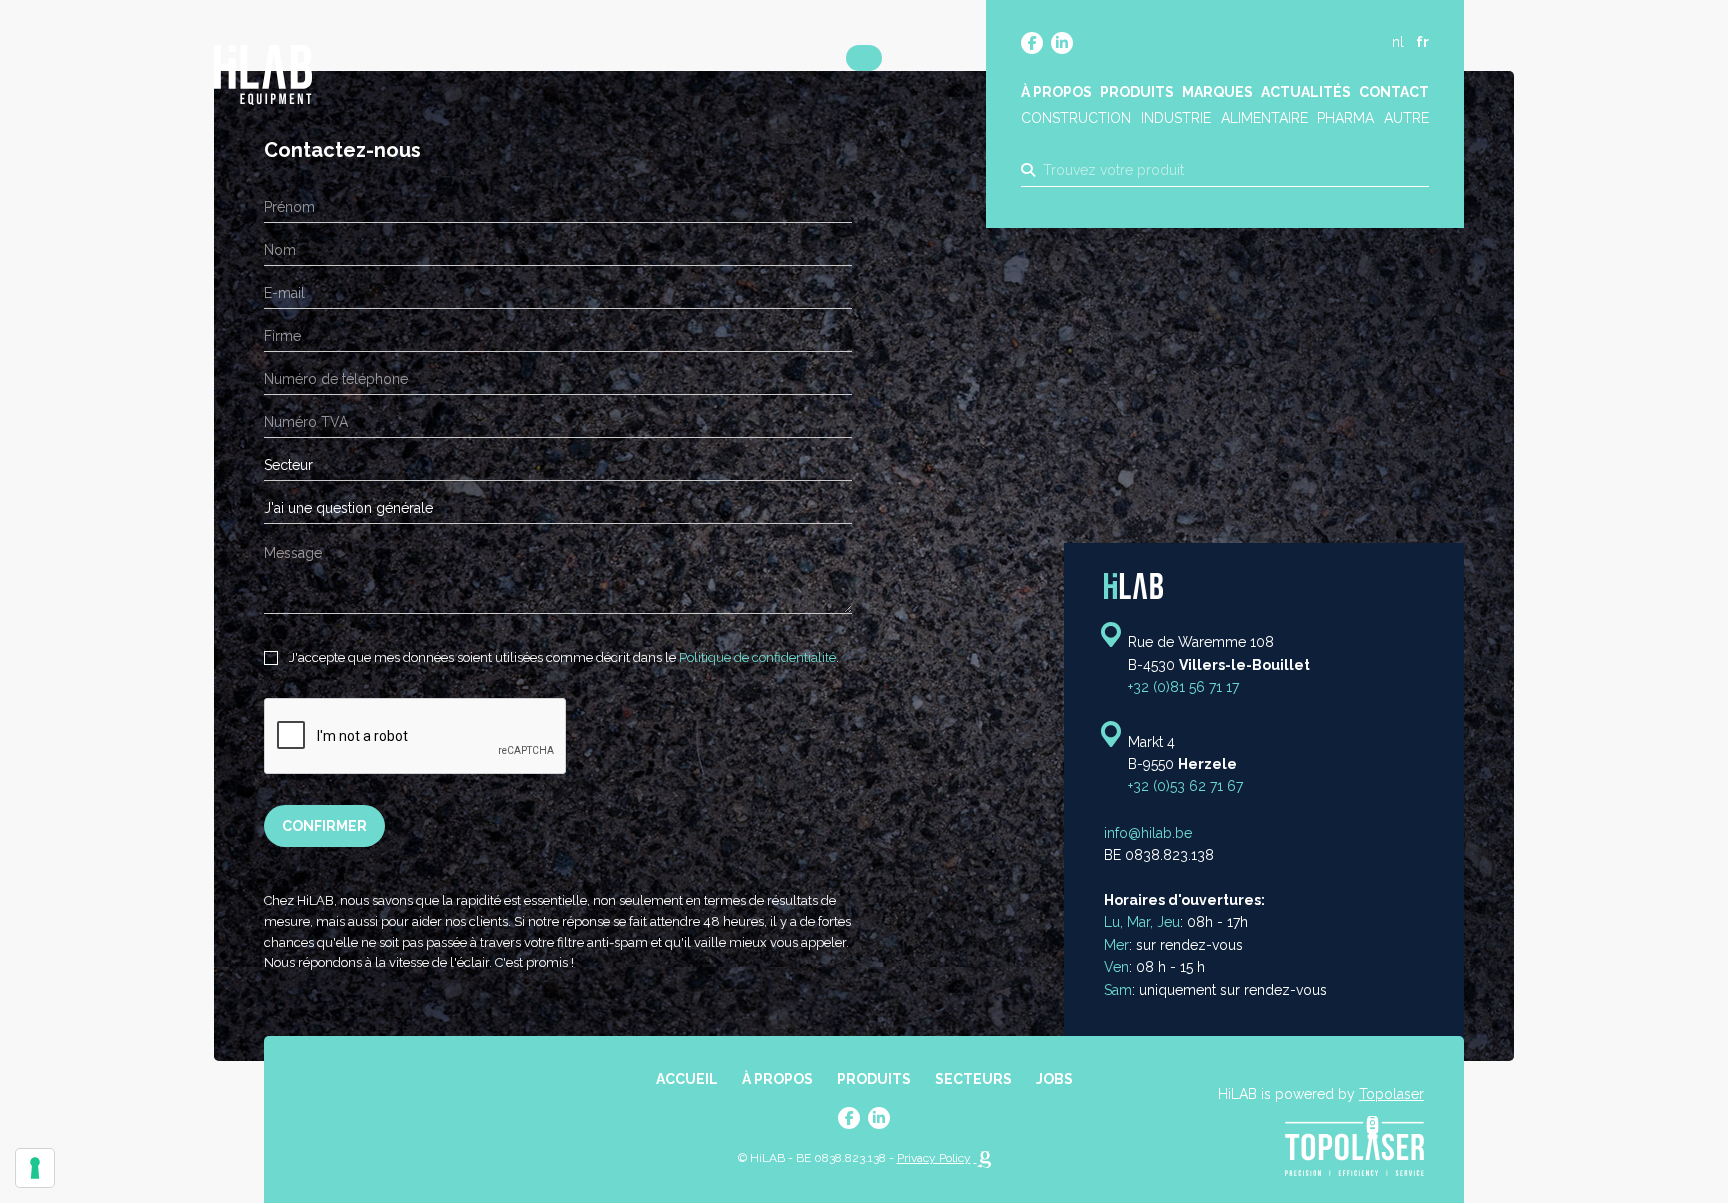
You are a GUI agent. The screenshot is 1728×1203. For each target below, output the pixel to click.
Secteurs (973, 1079)
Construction (1076, 118)
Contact (1394, 92)
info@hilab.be (1148, 833)
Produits (1137, 92)
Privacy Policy (934, 1158)
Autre (1406, 118)
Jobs (1054, 1079)
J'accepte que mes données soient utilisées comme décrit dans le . (562, 657)
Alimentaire (1264, 118)
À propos (1056, 92)
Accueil (687, 1079)
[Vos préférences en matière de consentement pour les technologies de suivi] (35, 1168)
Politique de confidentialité (757, 657)
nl (1398, 42)
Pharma (1345, 118)
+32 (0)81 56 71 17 (1183, 687)
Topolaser (1391, 1094)
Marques (1217, 92)
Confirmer (324, 826)
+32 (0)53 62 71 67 (1185, 787)
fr (1422, 42)
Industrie (1176, 118)
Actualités (1306, 92)
